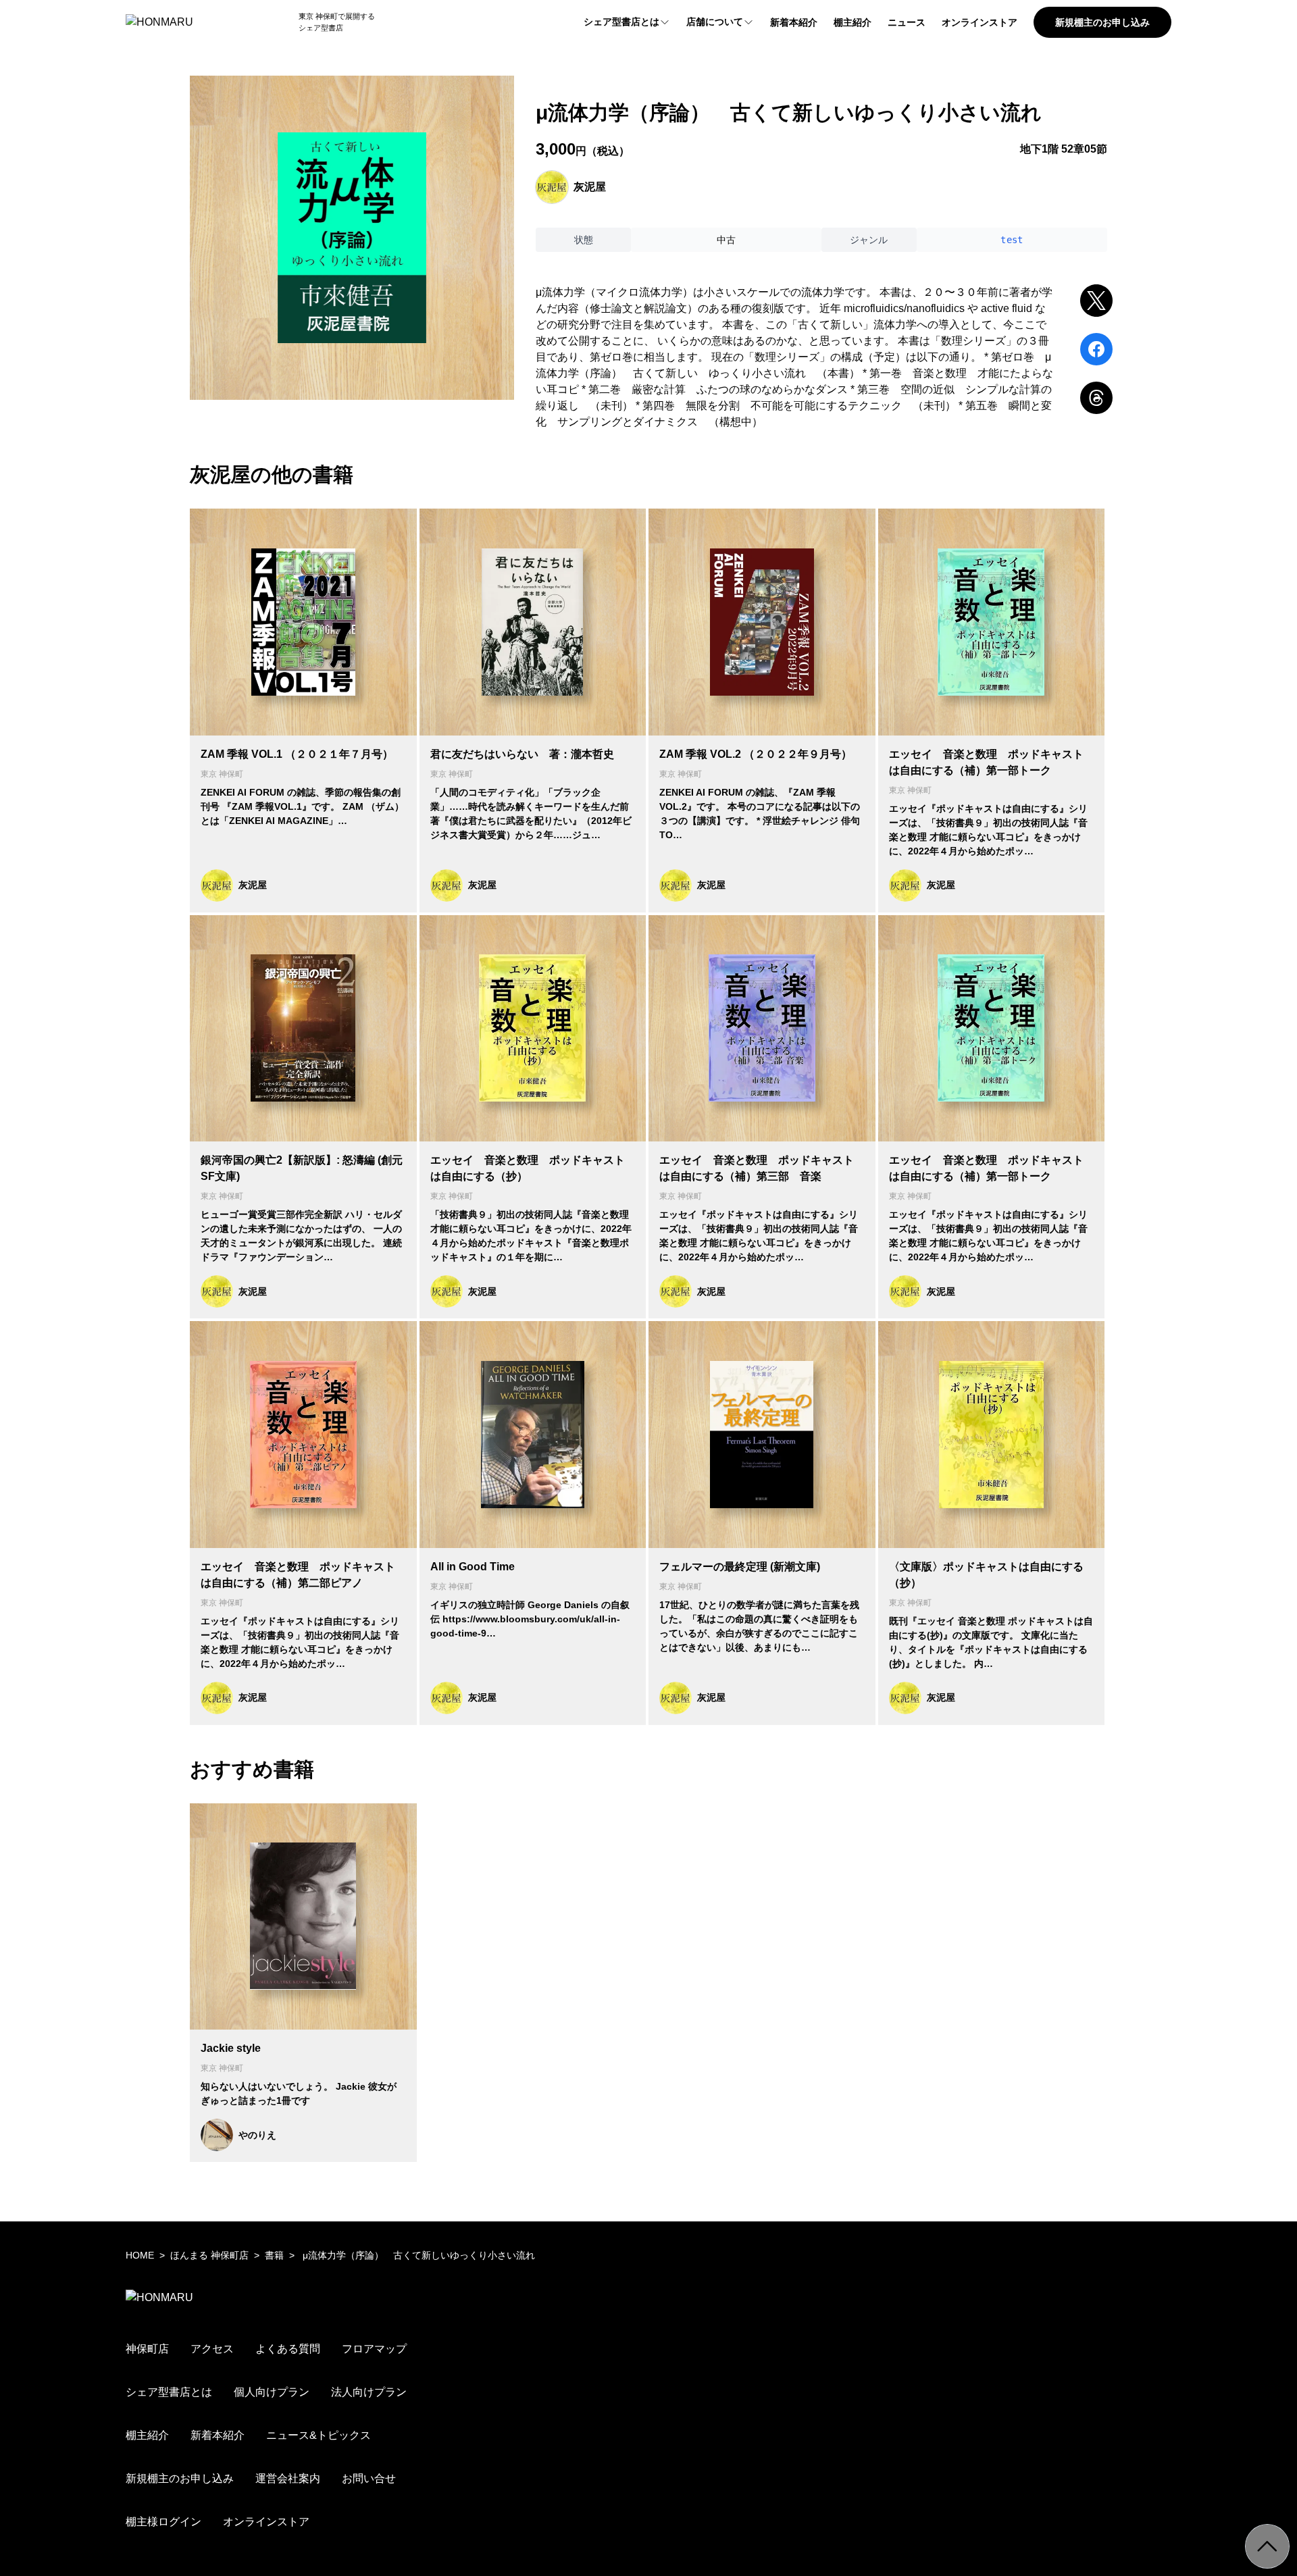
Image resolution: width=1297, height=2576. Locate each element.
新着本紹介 (794, 22)
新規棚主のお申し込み (1102, 22)
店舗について (715, 22)
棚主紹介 (853, 22)
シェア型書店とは (621, 22)
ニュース (907, 22)
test (1012, 240)
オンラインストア (980, 22)
